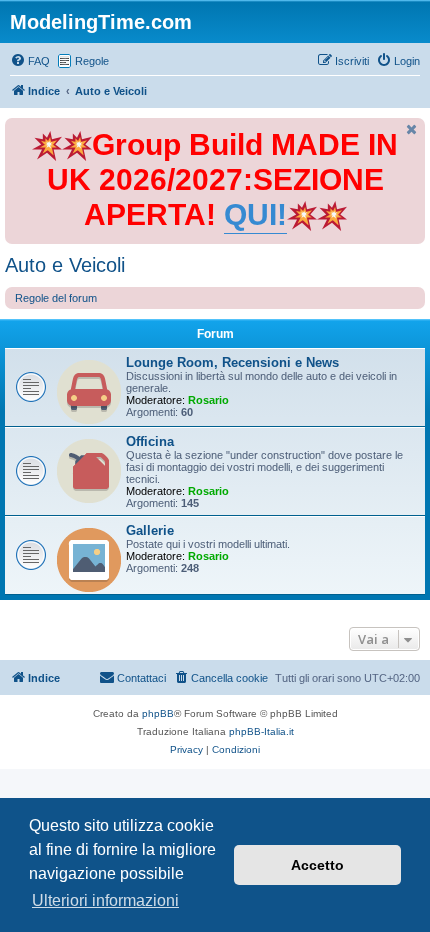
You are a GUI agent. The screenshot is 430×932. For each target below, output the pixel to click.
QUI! (255, 214)
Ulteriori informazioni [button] (105, 900)
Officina (150, 441)
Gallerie (150, 530)
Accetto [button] (317, 865)
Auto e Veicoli (65, 265)
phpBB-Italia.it (261, 731)
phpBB (158, 713)
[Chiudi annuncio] (412, 129)
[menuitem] (30, 61)
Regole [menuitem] (92, 61)
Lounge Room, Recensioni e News (232, 362)
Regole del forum (56, 298)
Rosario (208, 400)
